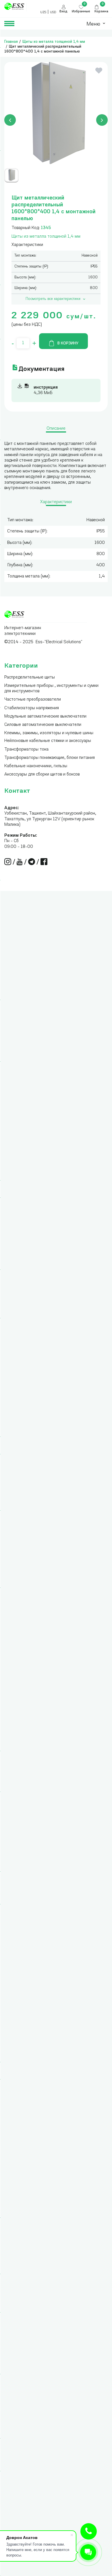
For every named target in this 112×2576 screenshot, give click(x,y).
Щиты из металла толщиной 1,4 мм (54, 42)
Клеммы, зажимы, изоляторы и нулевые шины (49, 733)
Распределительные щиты (30, 678)
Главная (11, 42)
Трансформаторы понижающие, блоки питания (50, 758)
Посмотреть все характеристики (53, 299)
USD (53, 12)
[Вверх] (89, 2531)
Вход (63, 12)
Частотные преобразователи (33, 700)
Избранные (81, 12)
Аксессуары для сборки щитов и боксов (42, 775)
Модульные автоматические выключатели (45, 717)
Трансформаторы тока (26, 750)
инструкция (46, 388)
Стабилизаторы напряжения (32, 708)
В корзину (68, 343)
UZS (43, 12)
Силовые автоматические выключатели (43, 725)
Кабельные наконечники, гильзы (36, 766)
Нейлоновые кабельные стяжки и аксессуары (48, 741)
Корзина (101, 12)
